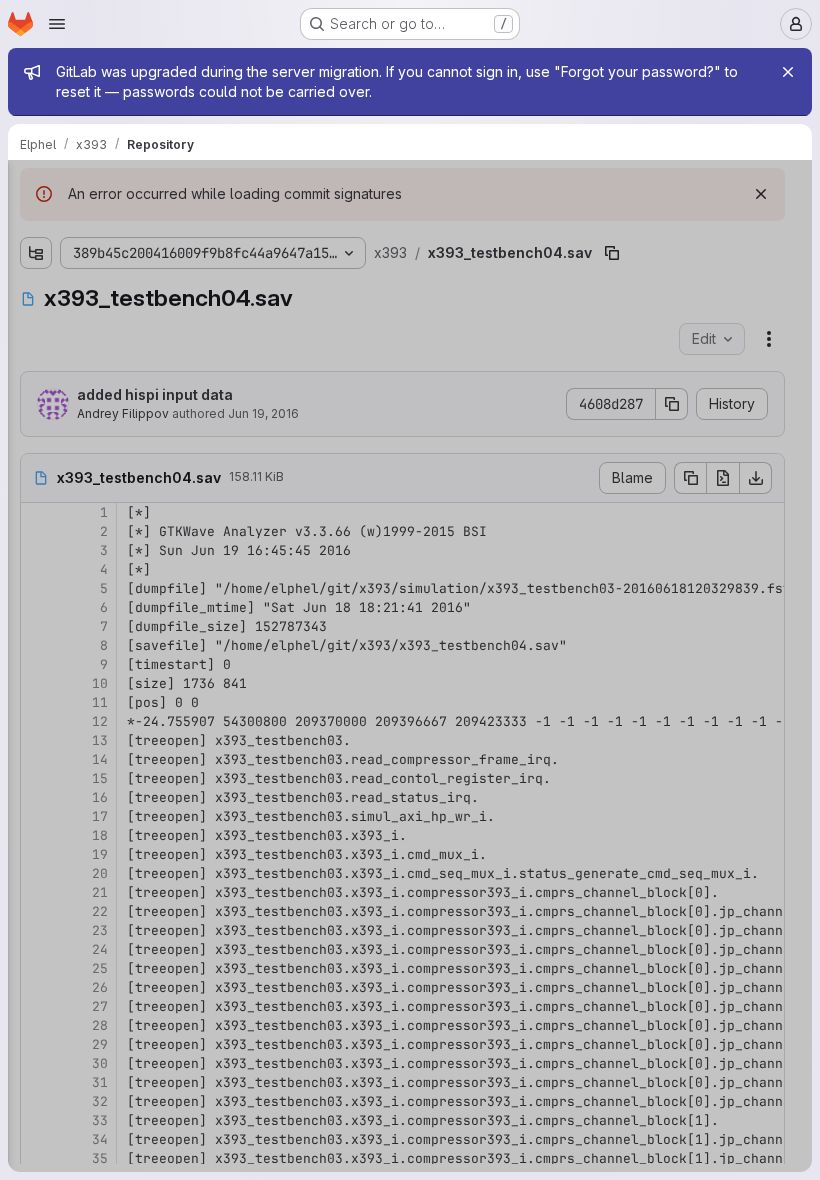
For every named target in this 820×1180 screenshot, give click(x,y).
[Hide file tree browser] (36, 188)
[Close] (788, 72)
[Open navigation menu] (57, 24)
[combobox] (164, 227)
